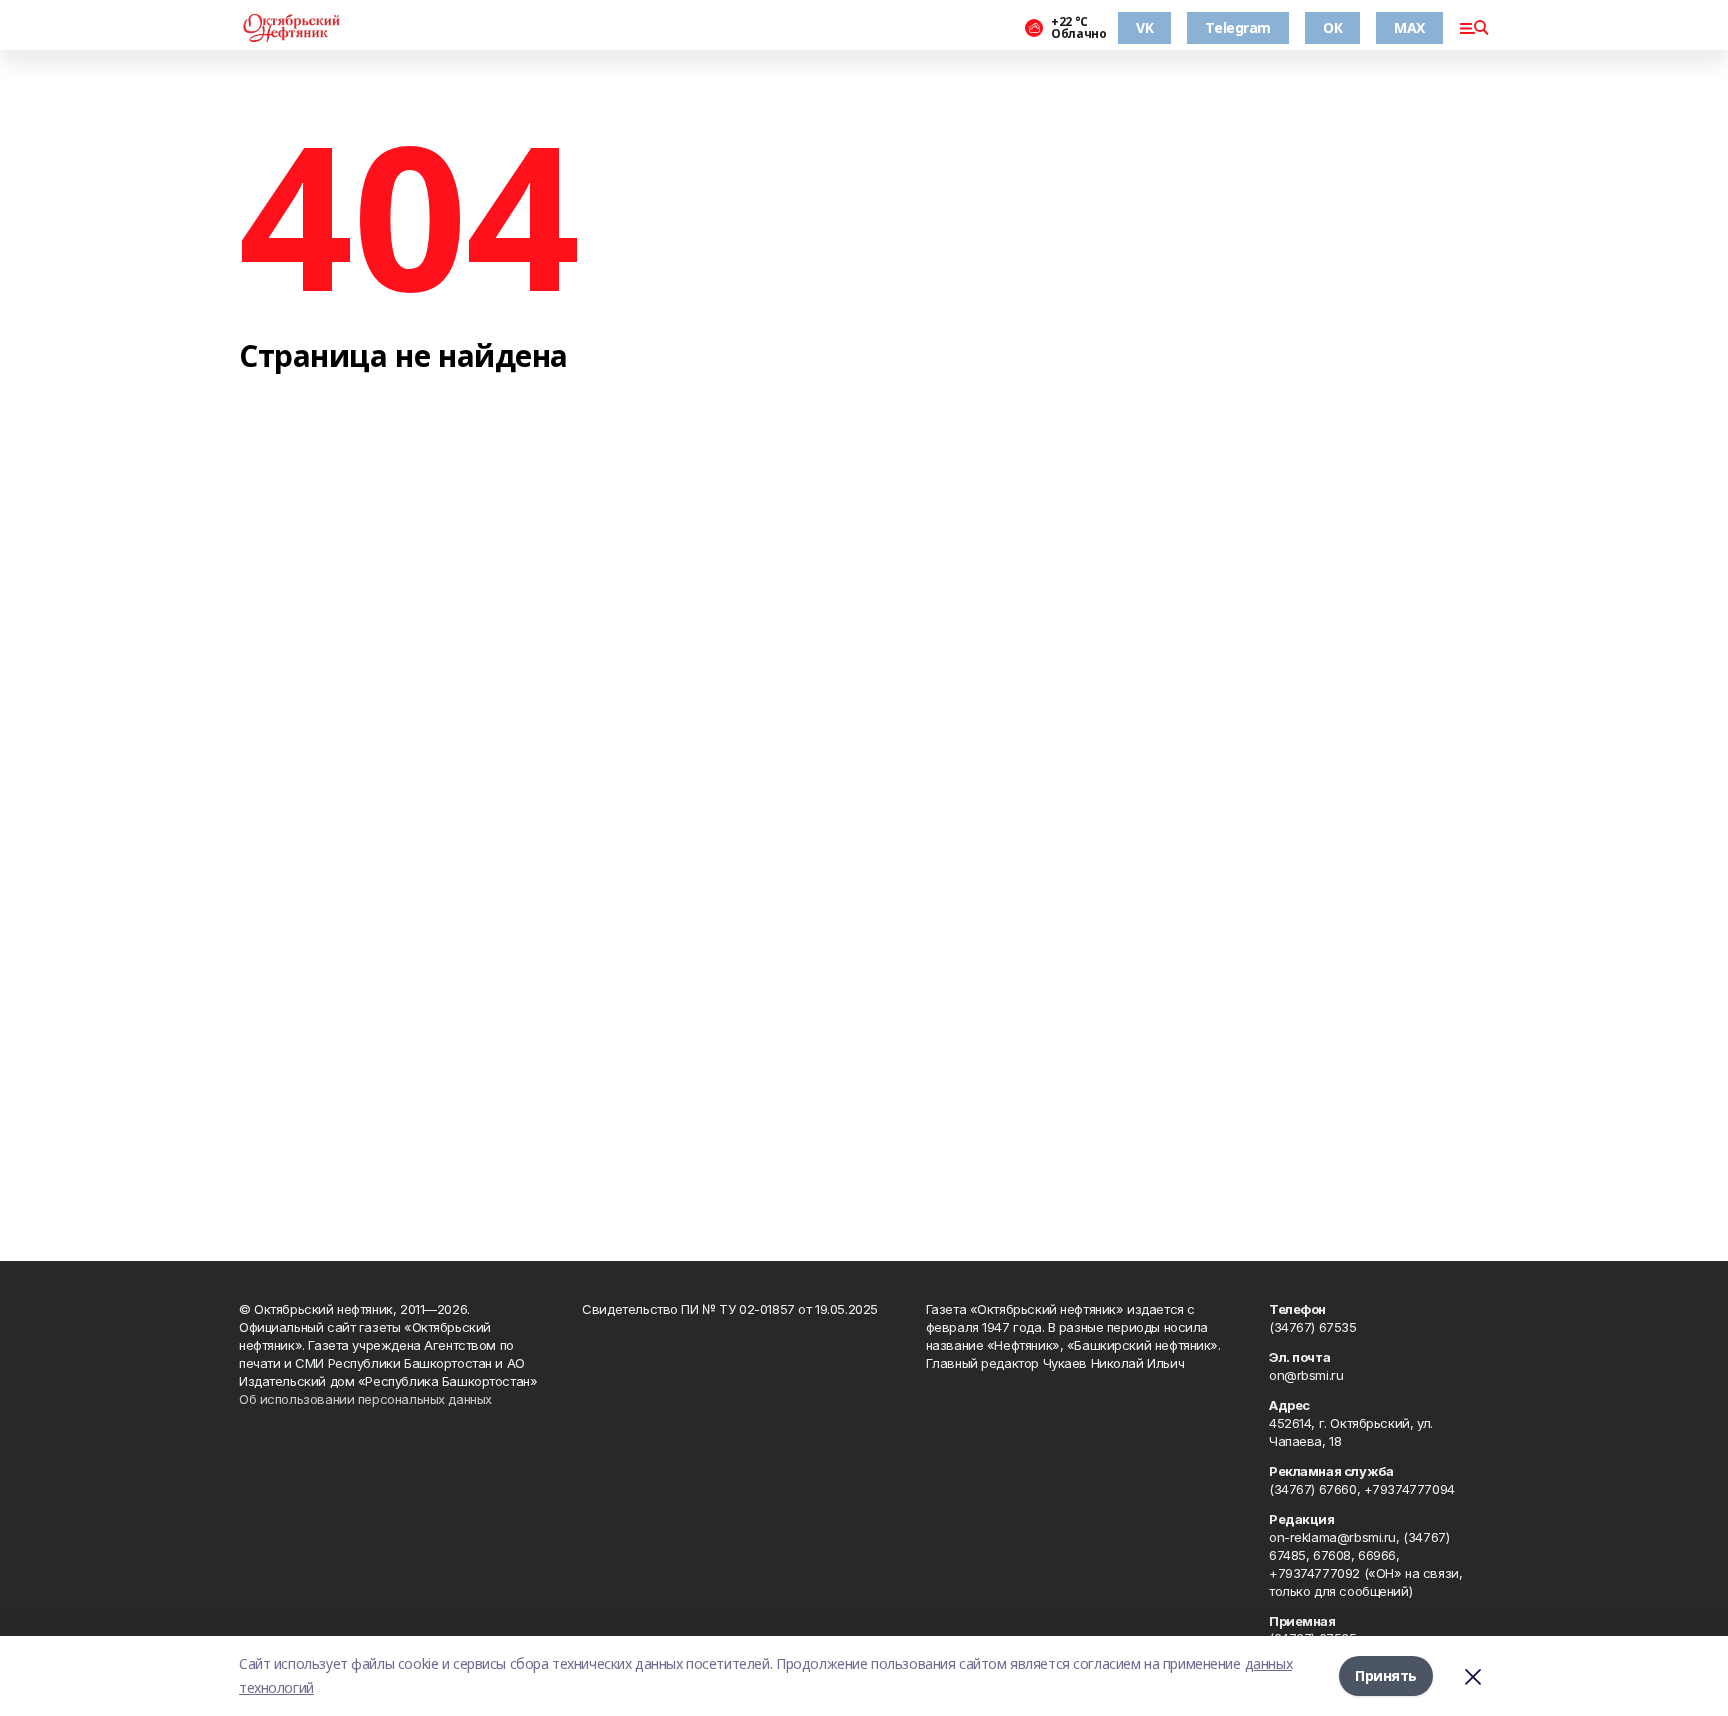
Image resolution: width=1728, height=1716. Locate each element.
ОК (1332, 27)
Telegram (1238, 27)
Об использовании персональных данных (365, 1399)
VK (1144, 27)
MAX (1409, 27)
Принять (1386, 1675)
